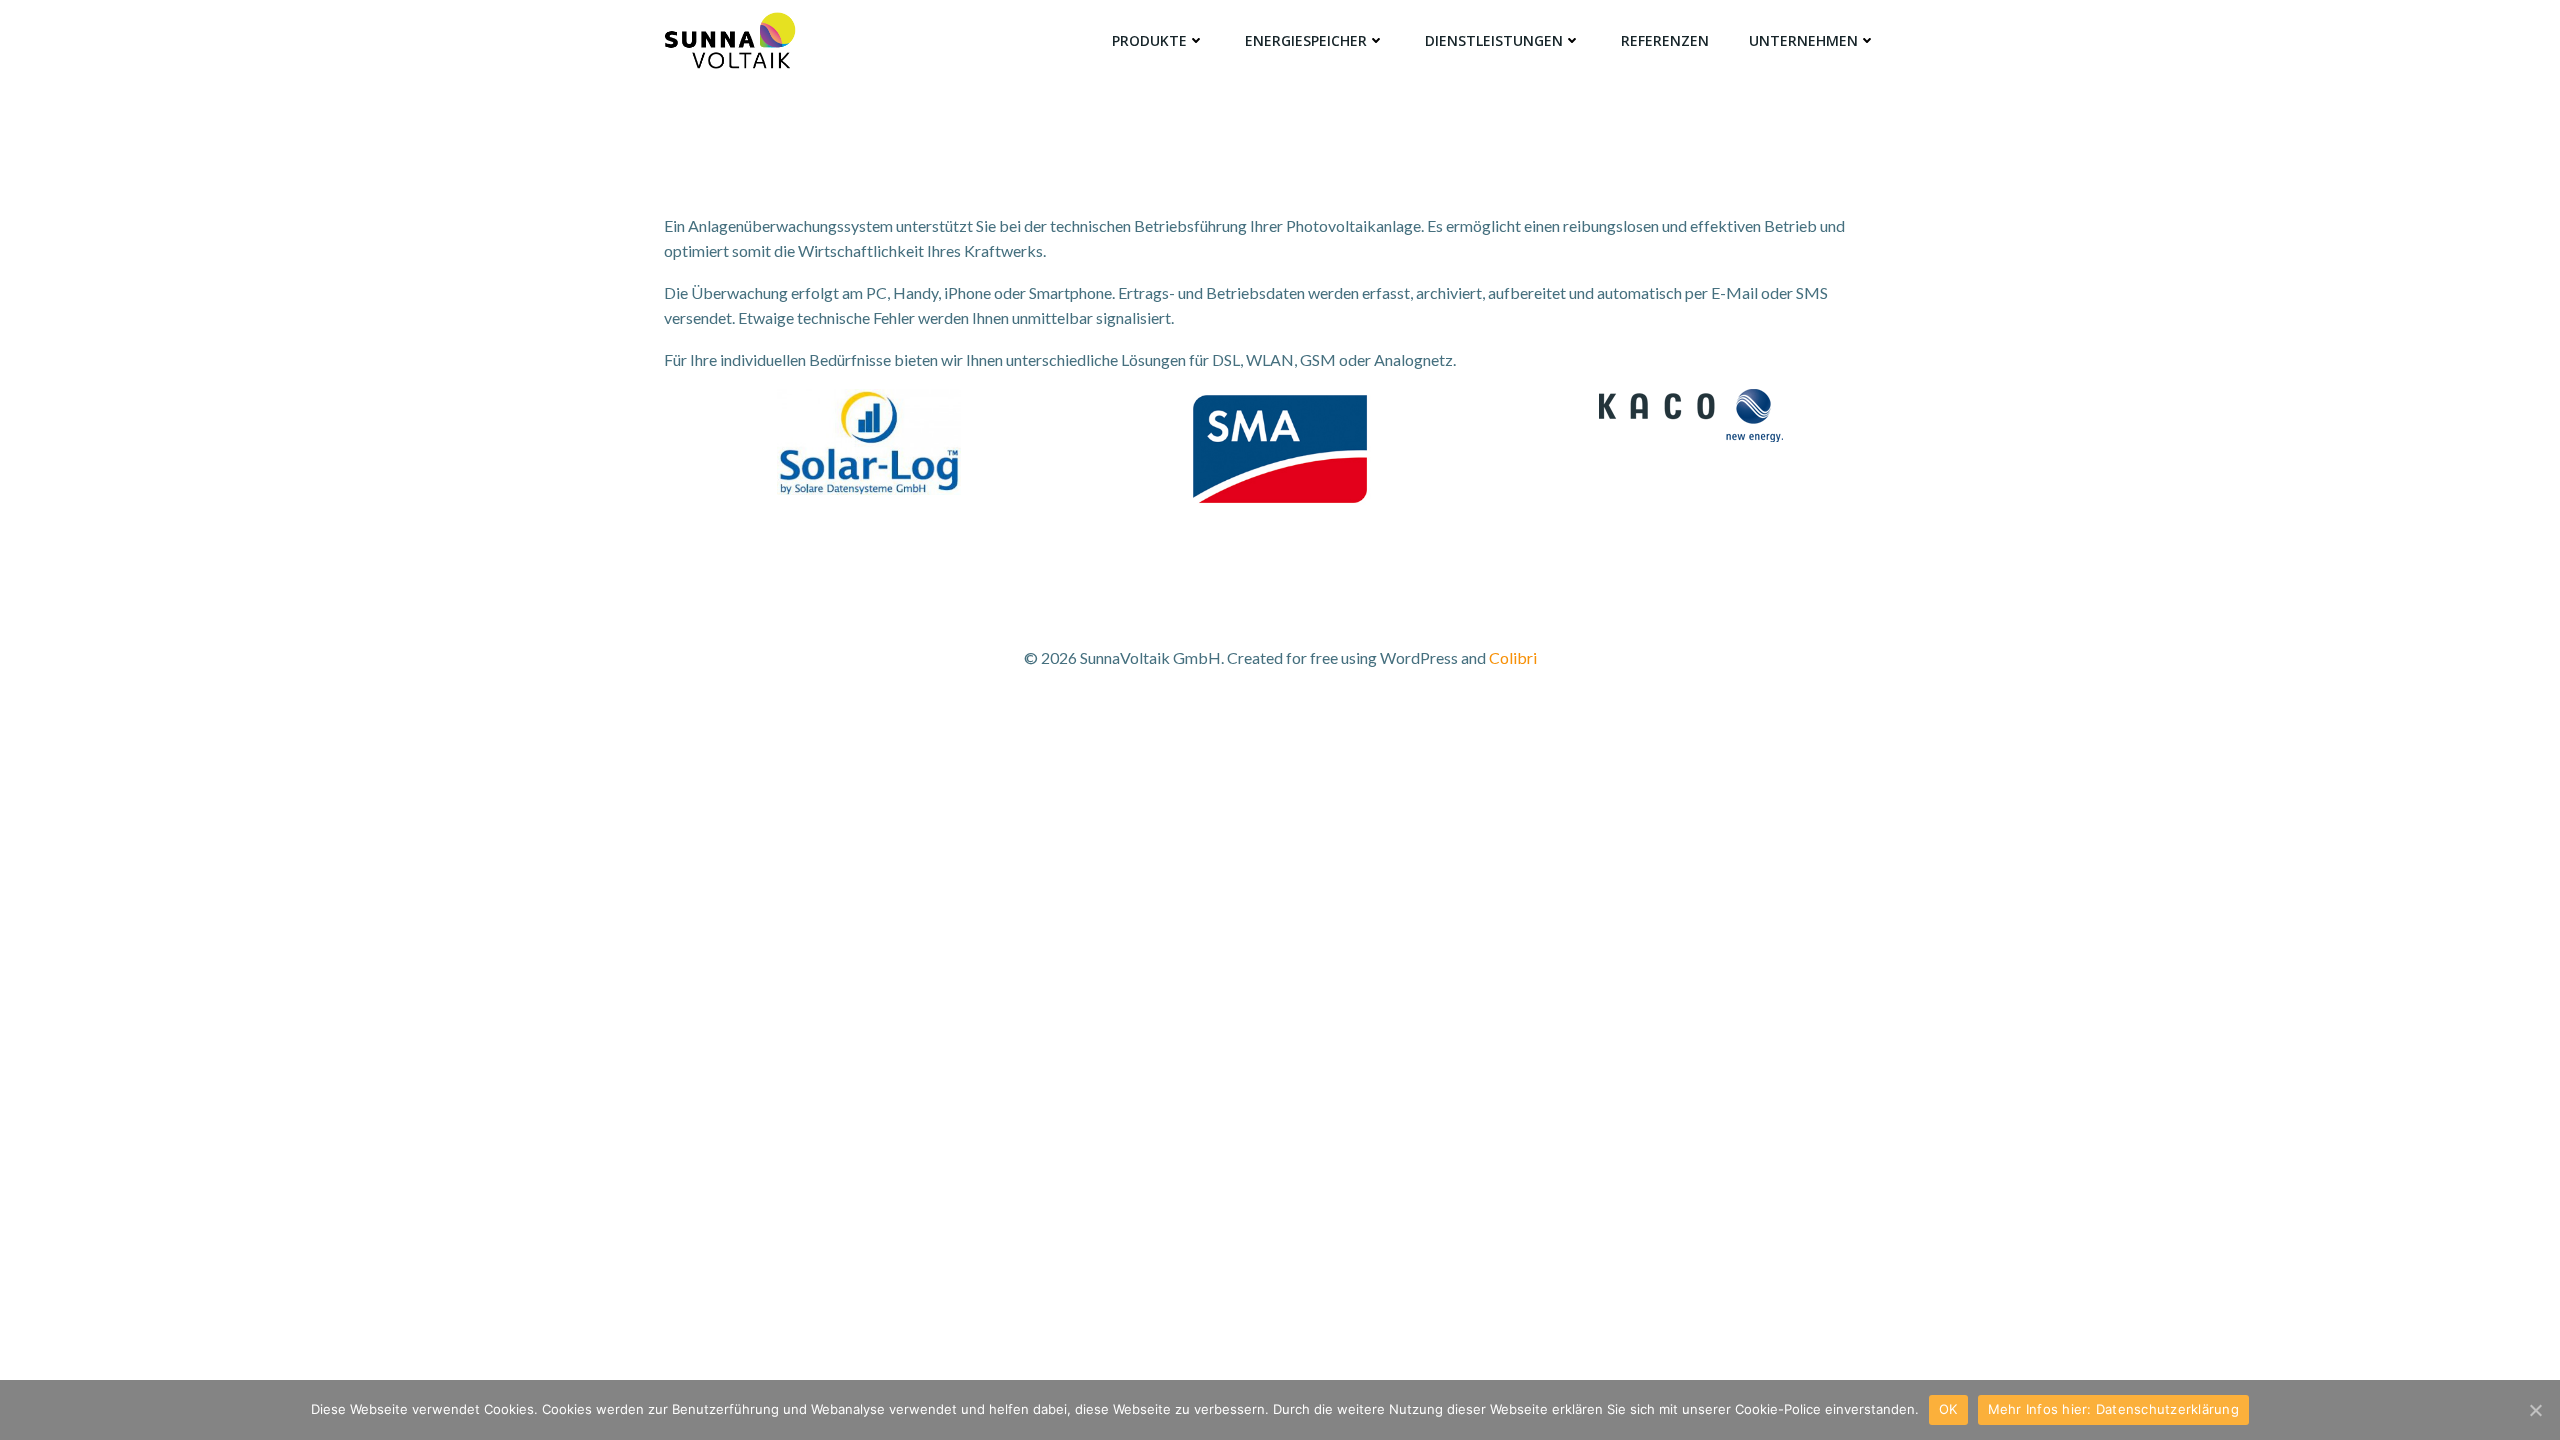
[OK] (2535, 1410)
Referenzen (1665, 40)
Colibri (1513, 657)
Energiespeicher (1306, 40)
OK (1948, 1409)
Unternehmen (1803, 40)
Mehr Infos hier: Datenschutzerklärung (2113, 1409)
